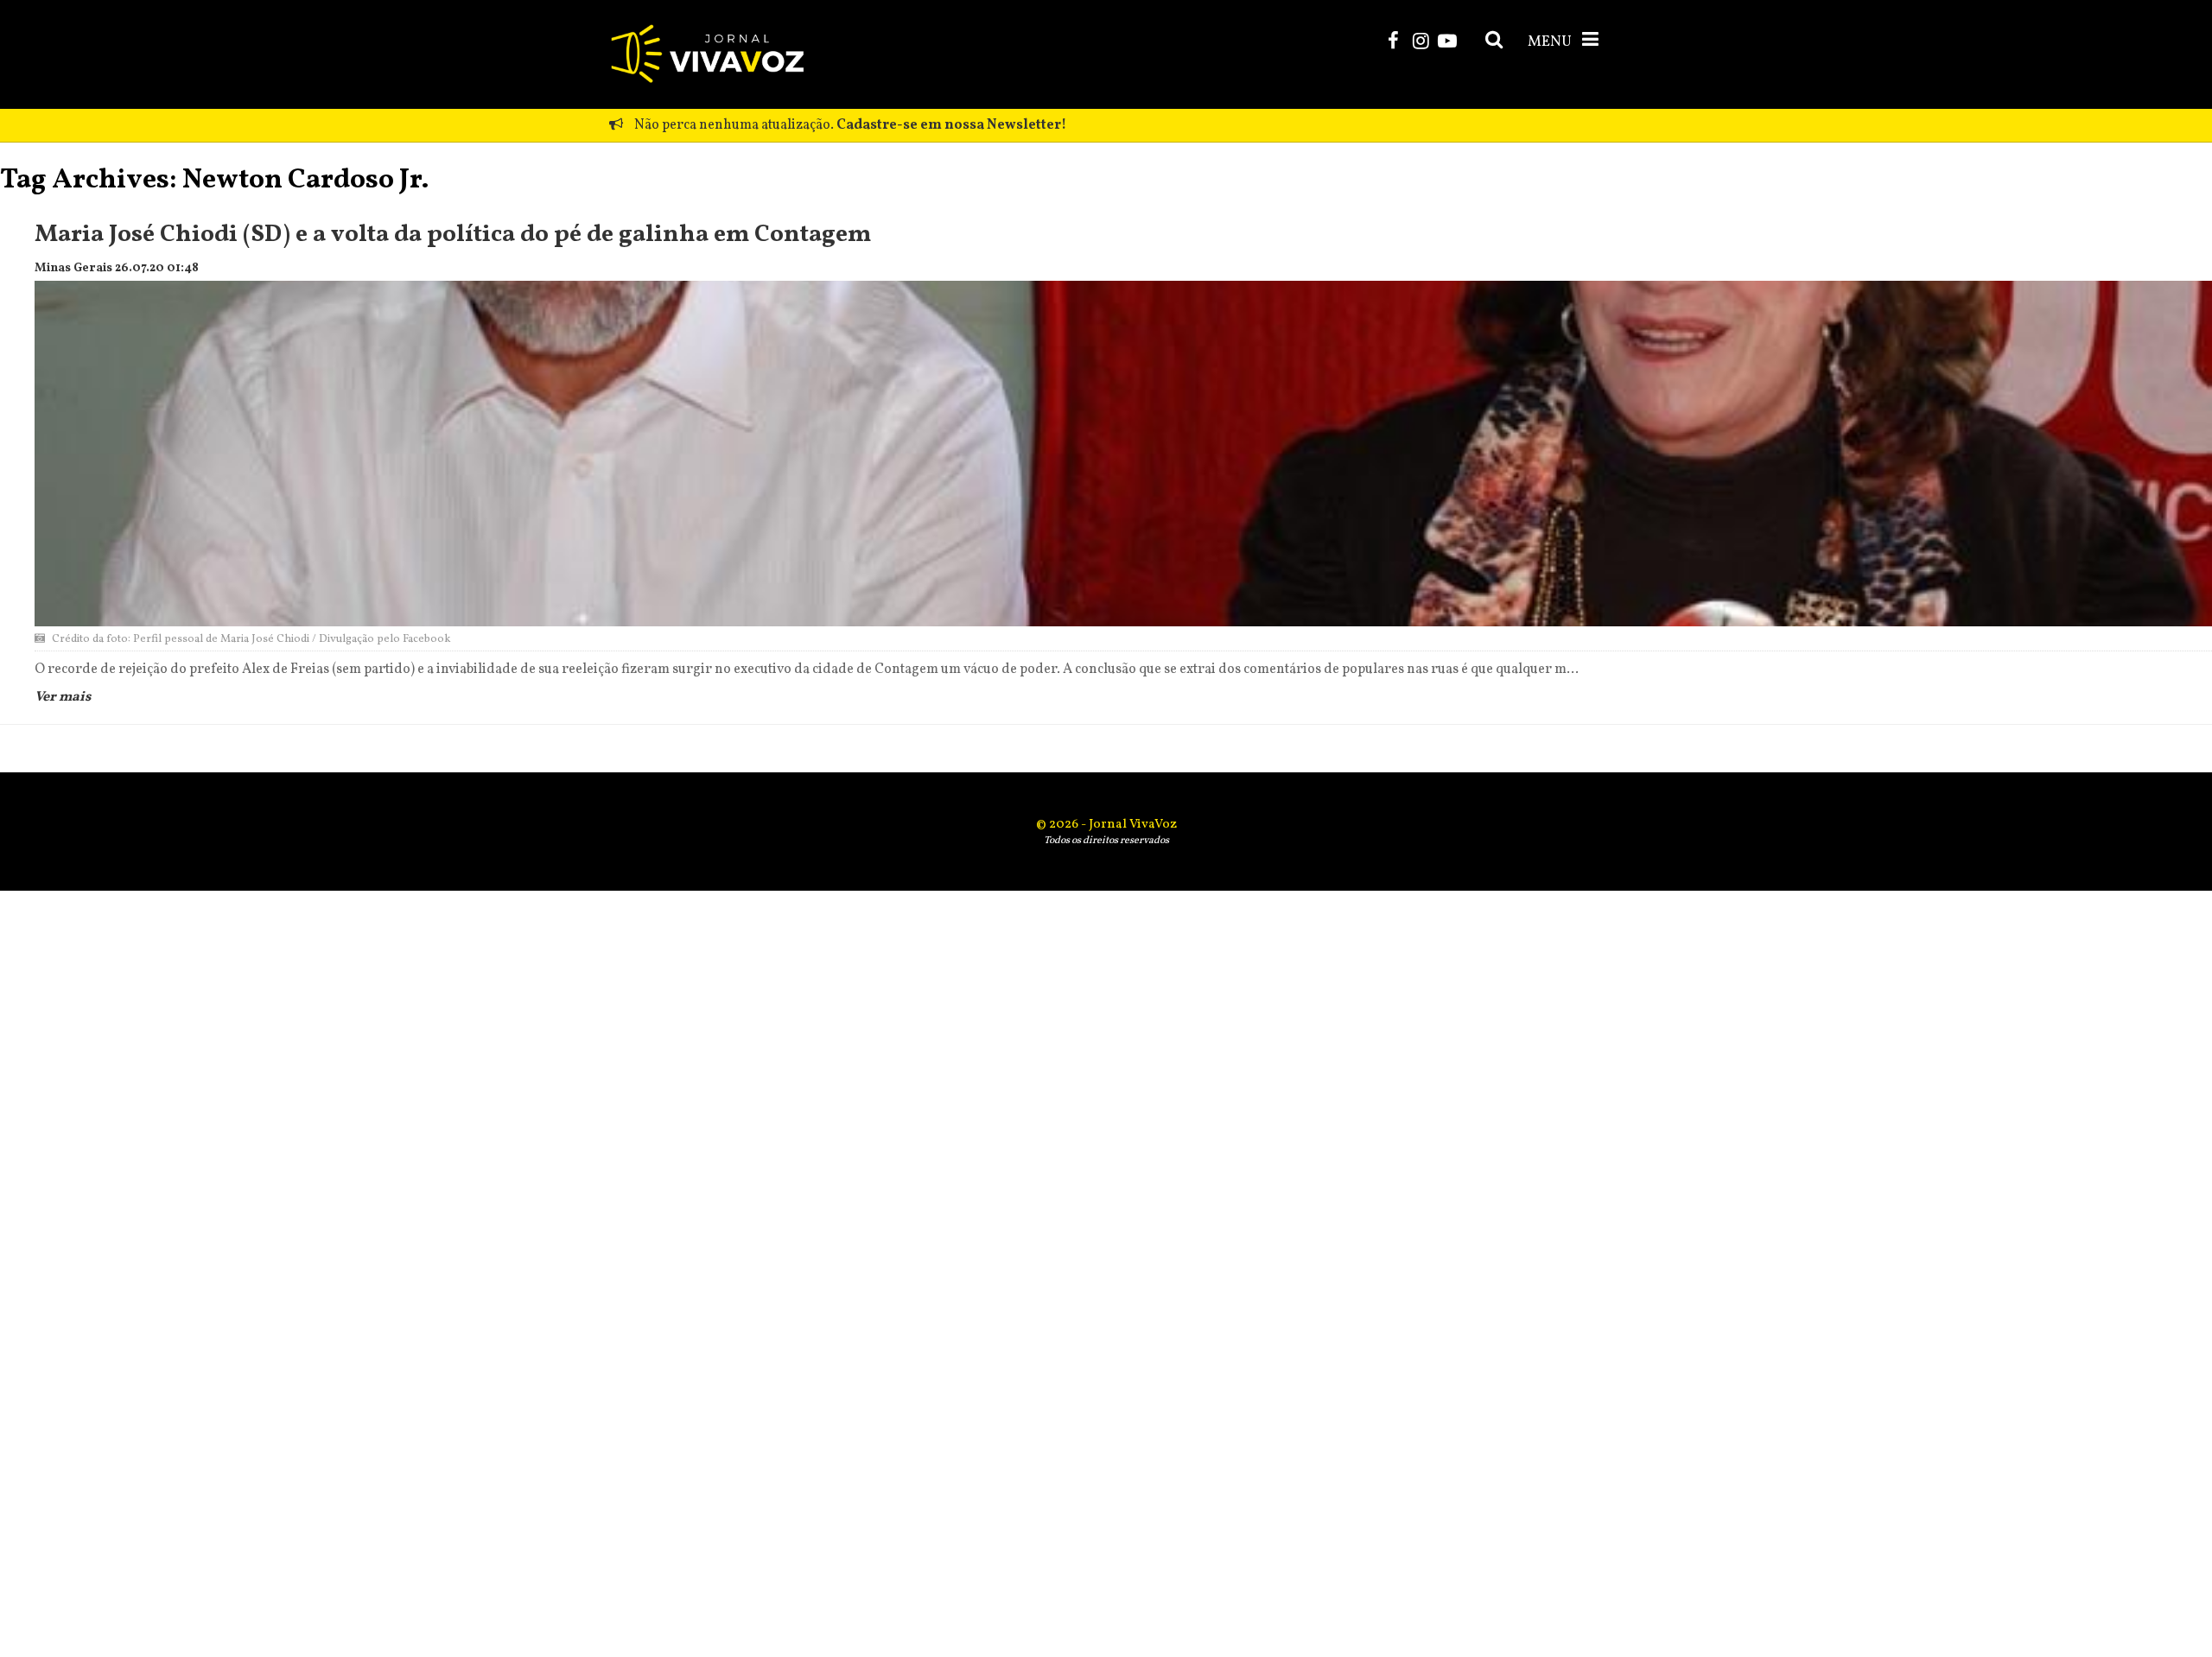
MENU (1551, 42)
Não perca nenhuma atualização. (849, 125)
